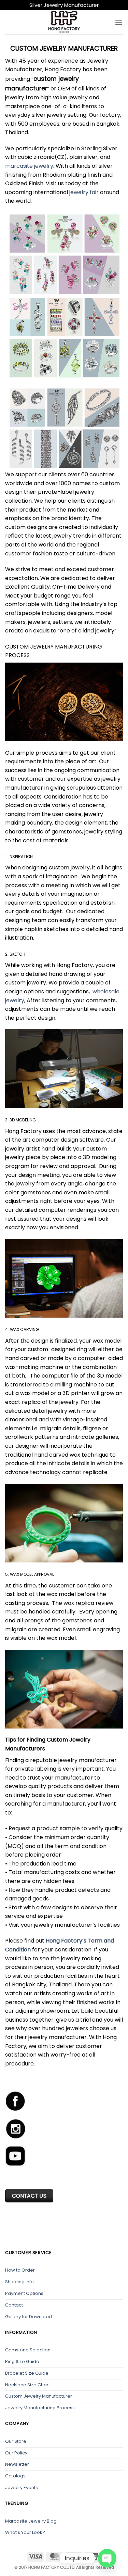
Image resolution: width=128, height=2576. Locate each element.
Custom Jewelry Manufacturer (39, 2396)
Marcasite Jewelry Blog (31, 2521)
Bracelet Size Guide (27, 2373)
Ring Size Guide (22, 2361)
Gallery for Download (29, 2317)
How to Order (20, 2270)
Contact (14, 2305)
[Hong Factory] (64, 22)
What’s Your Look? (25, 2532)
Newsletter (17, 2464)
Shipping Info (19, 2282)
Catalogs (15, 2476)
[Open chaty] (107, 2558)
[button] (119, 22)
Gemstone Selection (28, 2350)
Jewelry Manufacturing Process (40, 2408)
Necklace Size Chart (27, 2385)
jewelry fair (84, 192)
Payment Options (24, 2293)
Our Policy (16, 2453)
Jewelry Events (22, 2487)
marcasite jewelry (29, 166)
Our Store (16, 2441)
